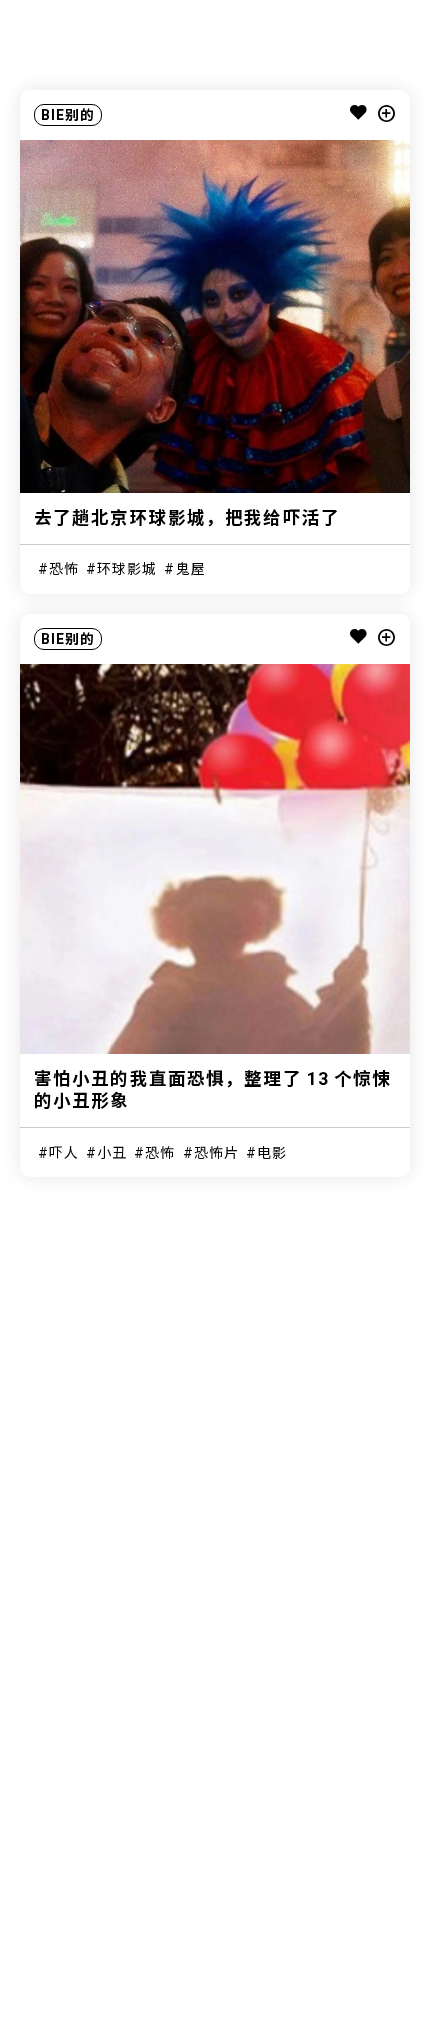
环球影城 (127, 569)
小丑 (112, 1153)
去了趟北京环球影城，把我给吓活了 (187, 518)
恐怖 (64, 569)
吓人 (64, 1153)
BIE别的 (68, 115)
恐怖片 (216, 1153)
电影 (272, 1153)
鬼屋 (191, 569)
